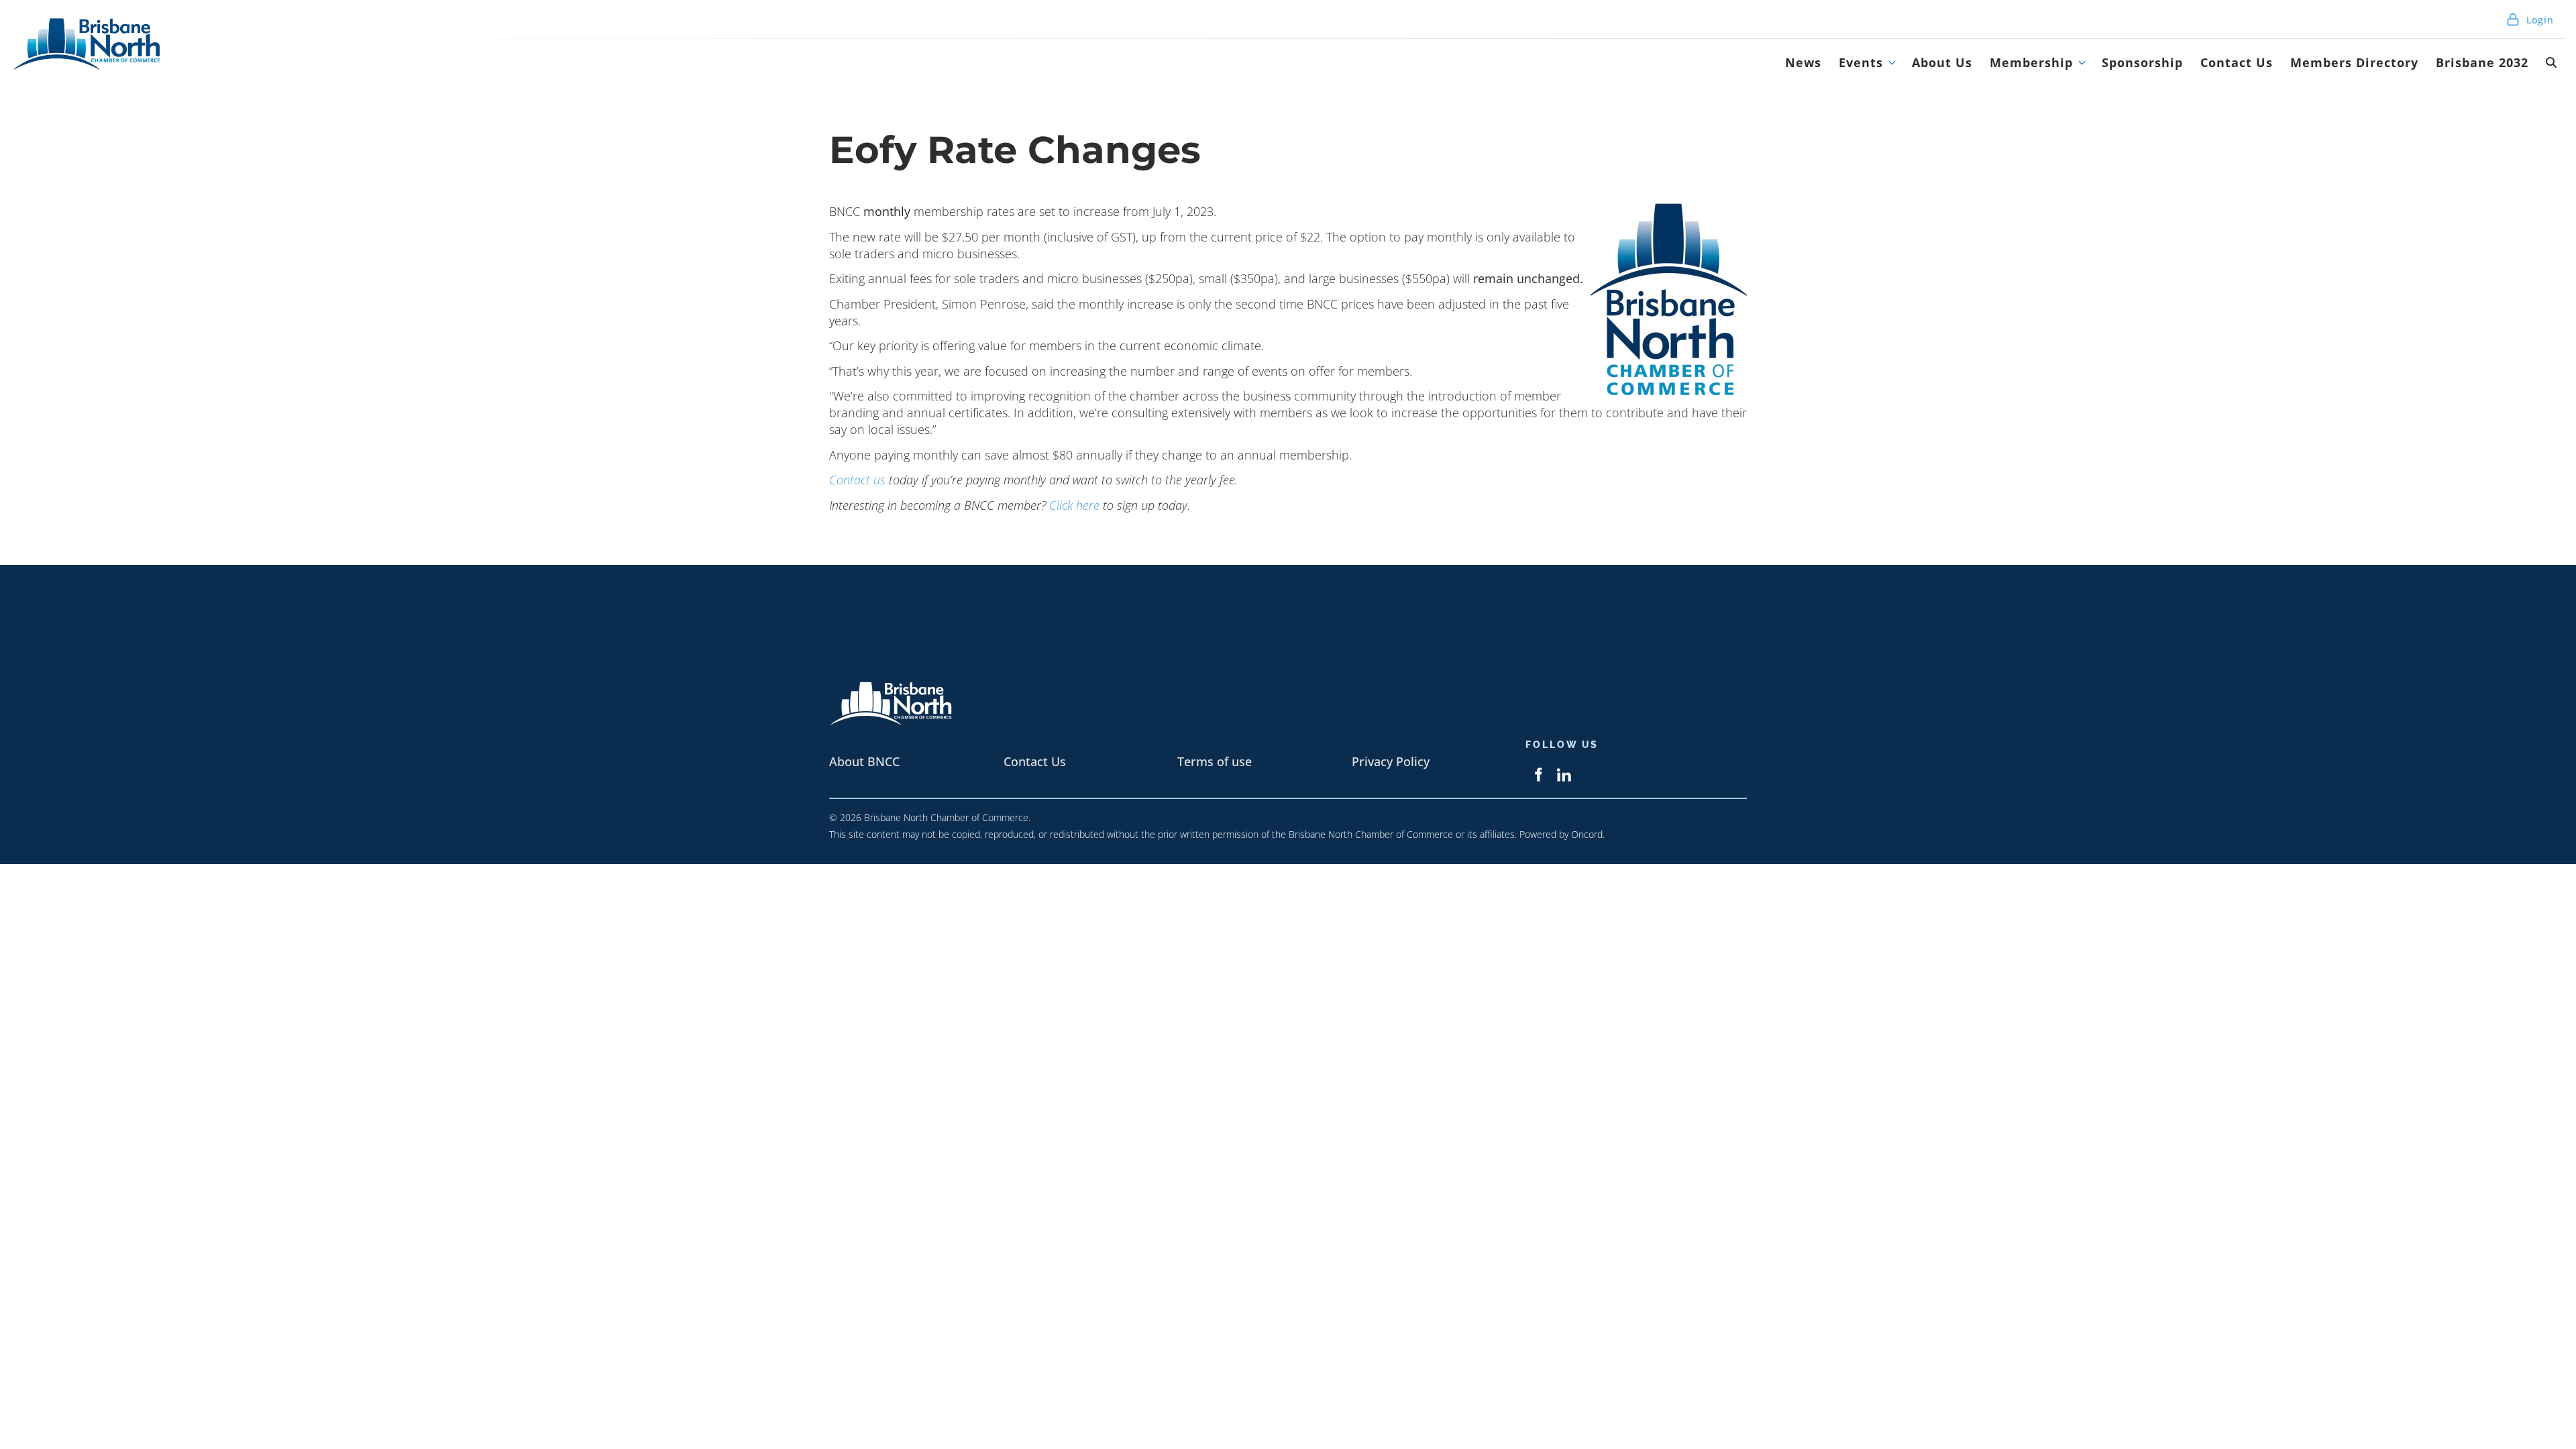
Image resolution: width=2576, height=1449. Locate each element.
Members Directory (2354, 62)
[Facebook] (1538, 774)
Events (1861, 62)
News (1803, 62)
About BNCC (864, 761)
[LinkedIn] (1564, 774)
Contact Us (2237, 62)
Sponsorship (2142, 62)
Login (2538, 20)
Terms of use (1215, 761)
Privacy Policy (1391, 761)
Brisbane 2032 (2482, 62)
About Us (1942, 62)
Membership (2031, 62)
